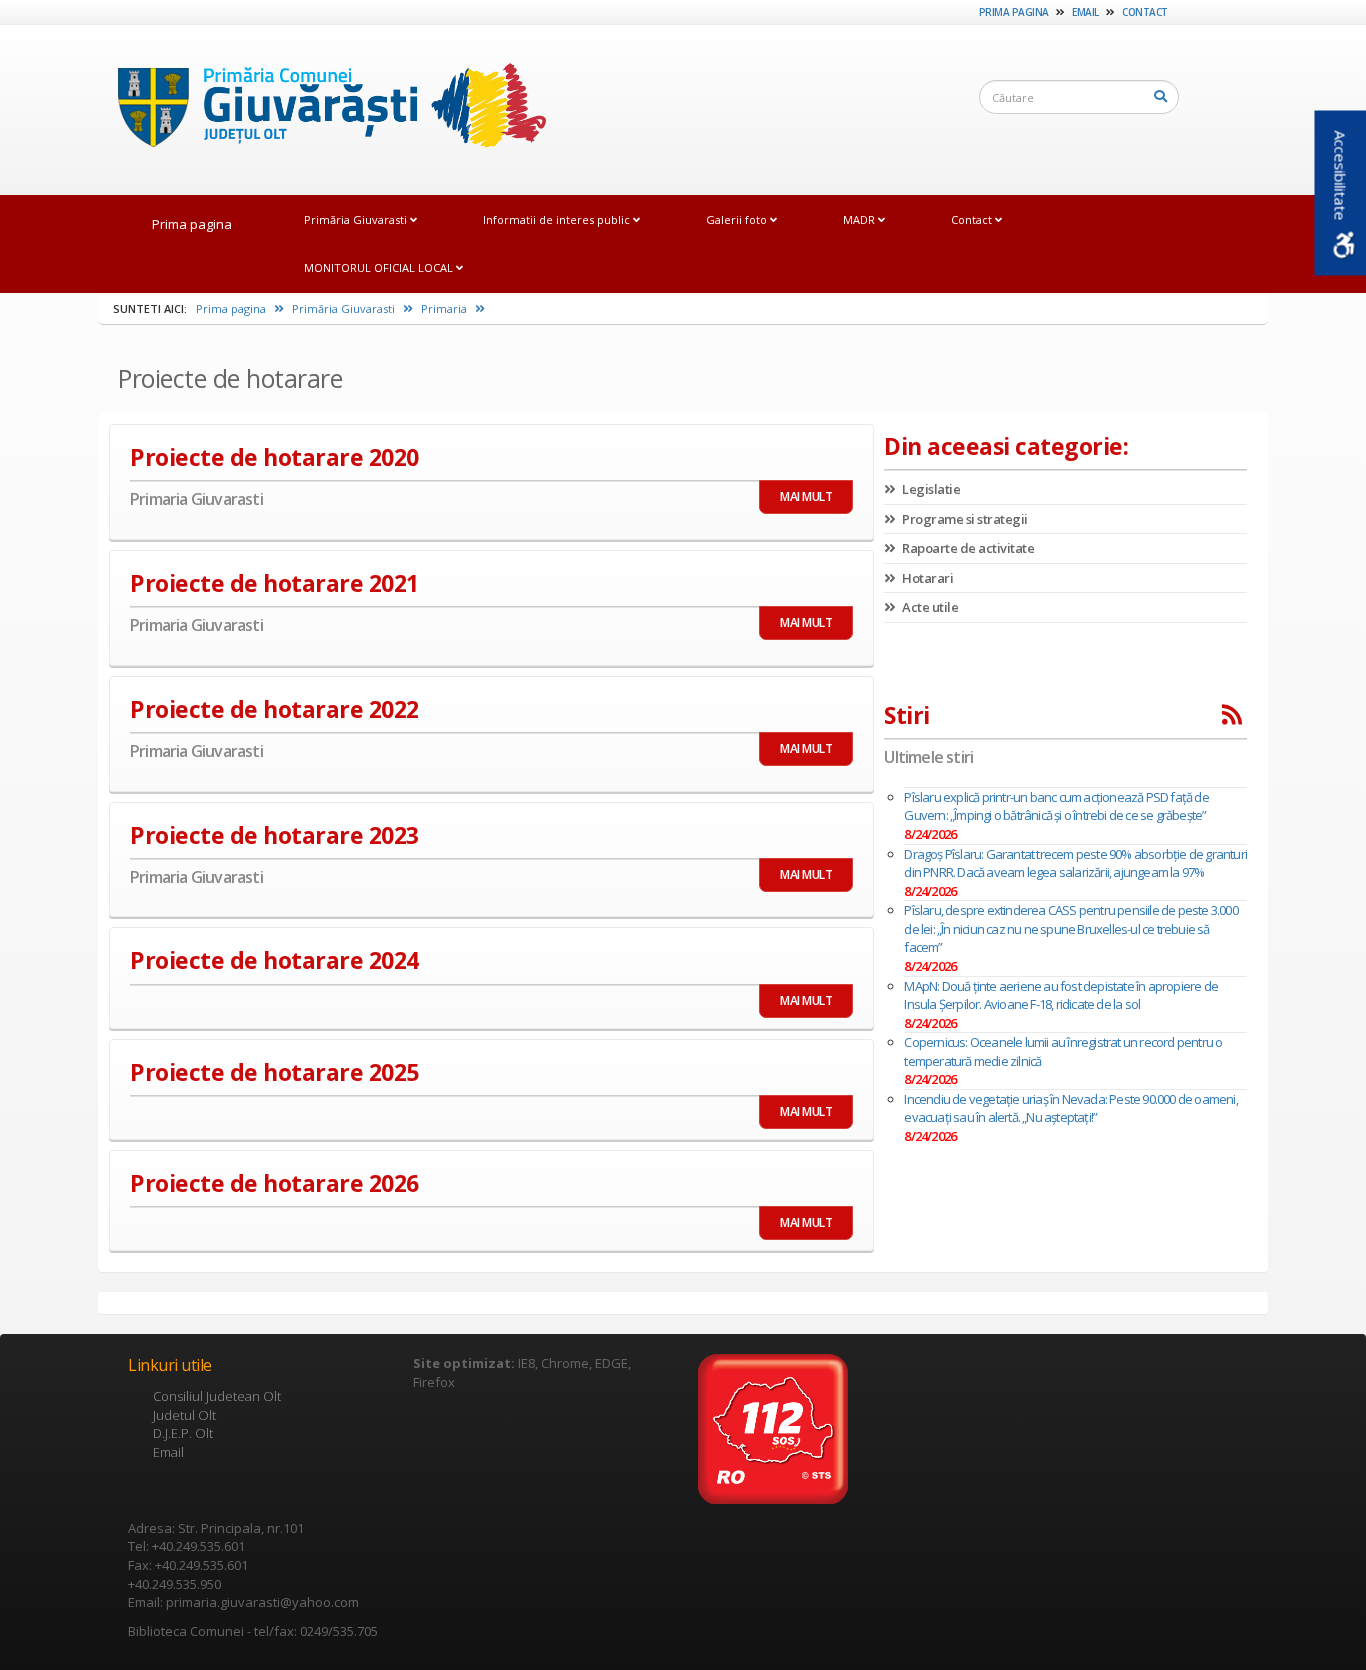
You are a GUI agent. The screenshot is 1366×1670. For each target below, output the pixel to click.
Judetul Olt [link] (184, 1415)
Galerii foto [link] (738, 219)
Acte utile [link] (929, 607)
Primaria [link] (445, 308)
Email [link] (1085, 12)
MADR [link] (860, 219)
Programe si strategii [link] (964, 519)
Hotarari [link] (926, 578)
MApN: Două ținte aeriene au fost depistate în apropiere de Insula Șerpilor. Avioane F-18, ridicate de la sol (1061, 995)
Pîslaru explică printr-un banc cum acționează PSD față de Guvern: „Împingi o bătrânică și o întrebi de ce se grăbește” (1056, 806)
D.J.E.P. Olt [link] (183, 1433)
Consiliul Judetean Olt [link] (217, 1396)
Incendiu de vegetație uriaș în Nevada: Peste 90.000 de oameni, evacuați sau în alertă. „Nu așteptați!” (1070, 1108)
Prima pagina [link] (1014, 12)
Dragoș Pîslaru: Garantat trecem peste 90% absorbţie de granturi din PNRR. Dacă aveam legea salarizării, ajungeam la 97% (1075, 863)
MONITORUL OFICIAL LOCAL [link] (380, 267)
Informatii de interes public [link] (558, 219)
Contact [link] (1145, 12)
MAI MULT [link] (806, 496)
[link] (322, 109)
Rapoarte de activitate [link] (967, 548)
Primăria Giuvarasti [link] (357, 219)
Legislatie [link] (930, 489)
